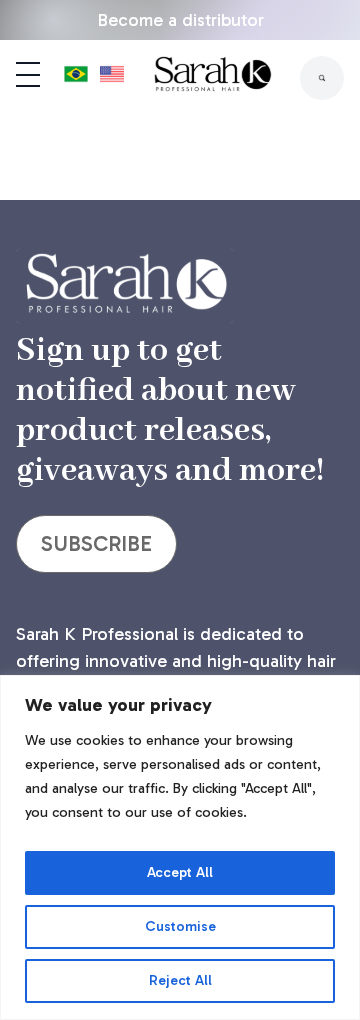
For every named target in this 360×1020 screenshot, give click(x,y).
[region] (180, 847)
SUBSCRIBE (96, 543)
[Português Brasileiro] (76, 78)
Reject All (180, 980)
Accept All (180, 872)
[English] (112, 78)
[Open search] (322, 78)
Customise (180, 926)
